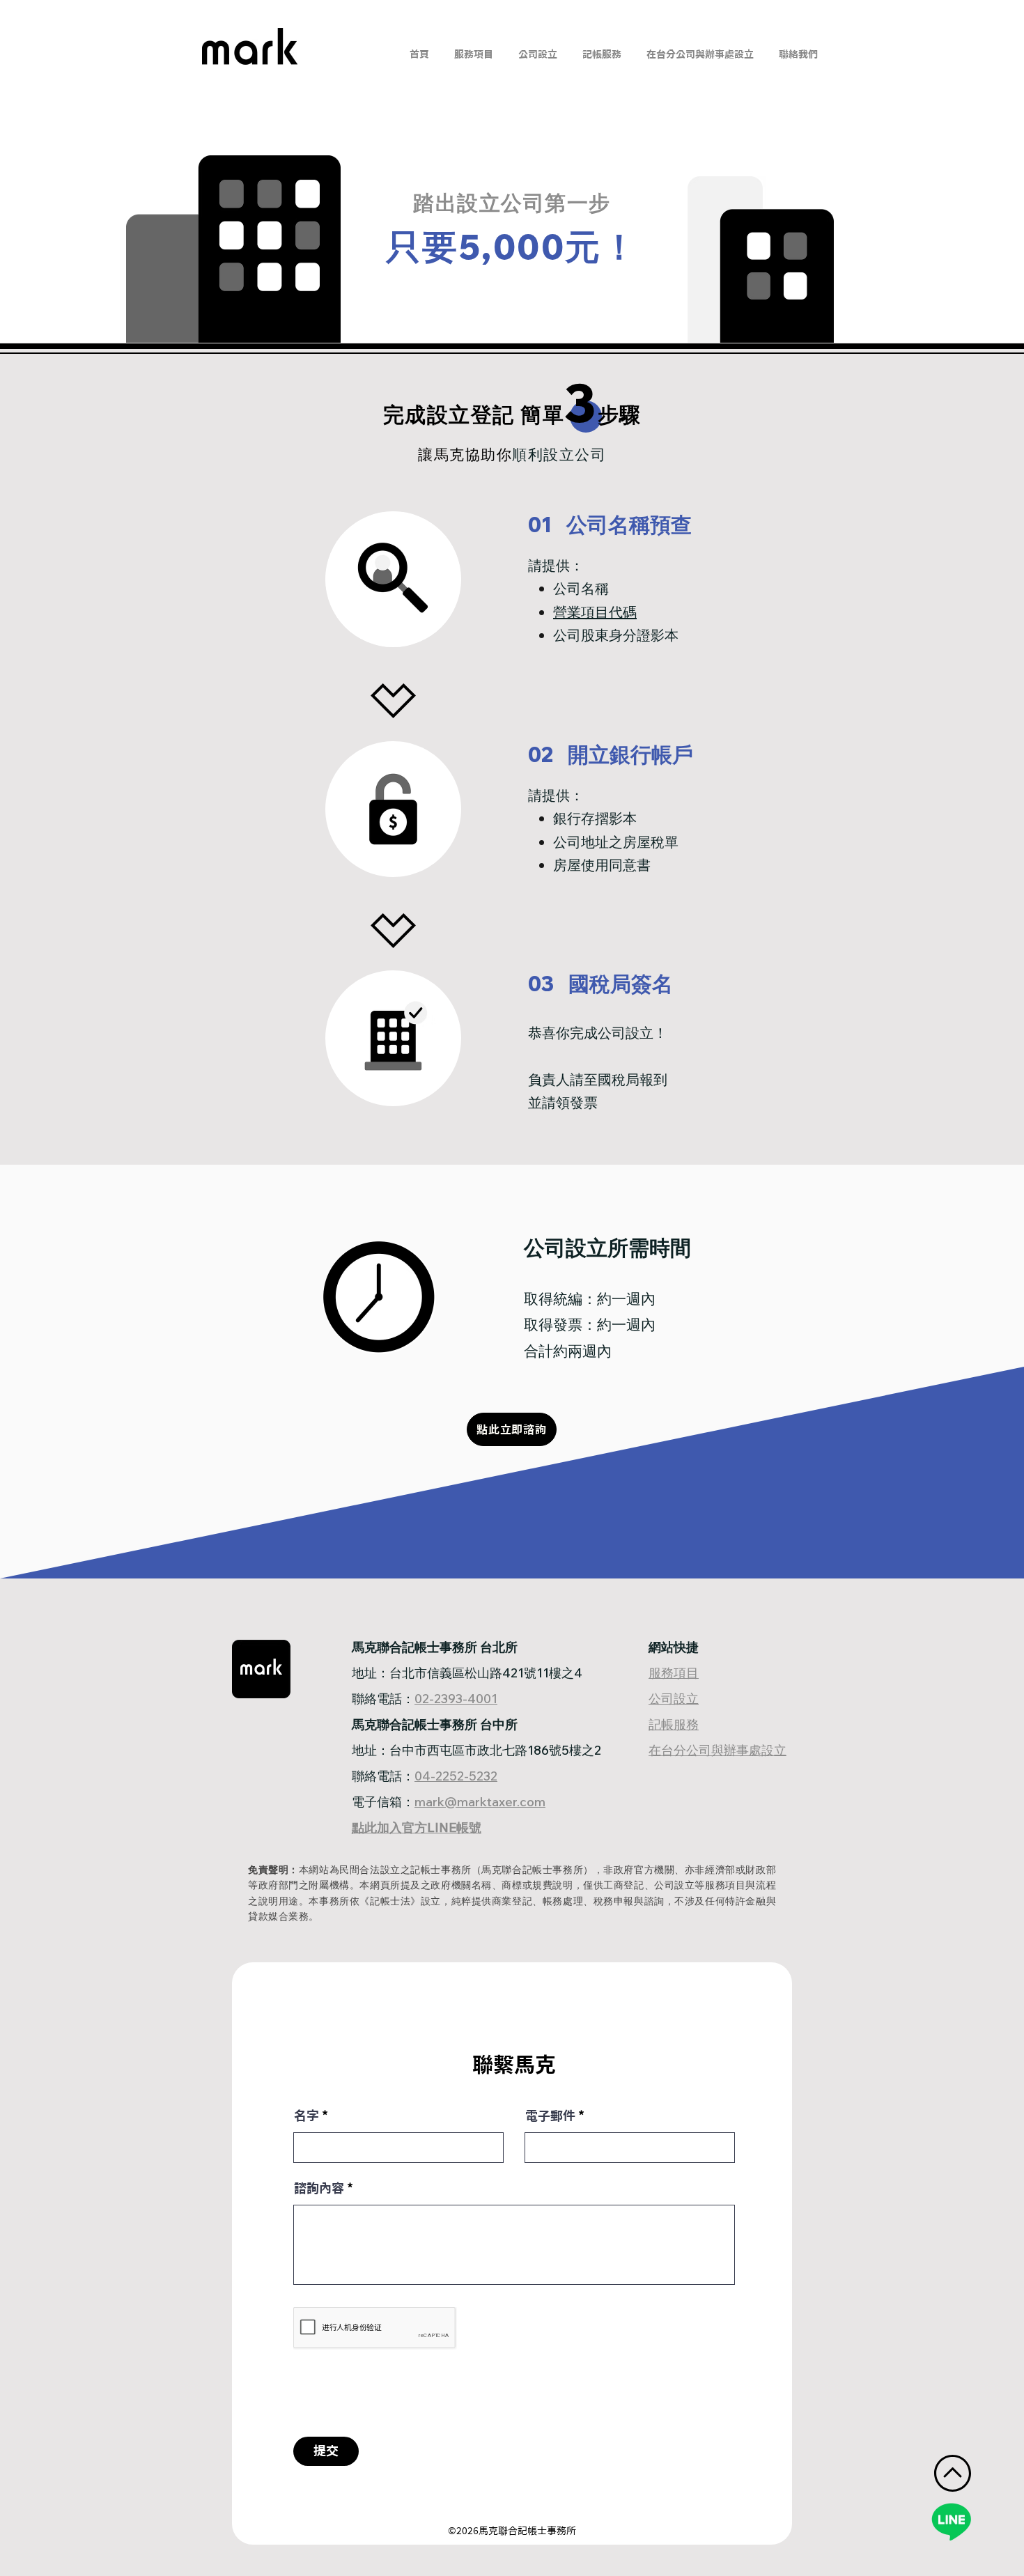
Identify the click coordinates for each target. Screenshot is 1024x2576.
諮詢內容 (319, 2188)
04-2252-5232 (456, 1776)
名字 (307, 2116)
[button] (538, 48)
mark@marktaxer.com (480, 1802)
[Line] (951, 2521)
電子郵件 (550, 2116)
